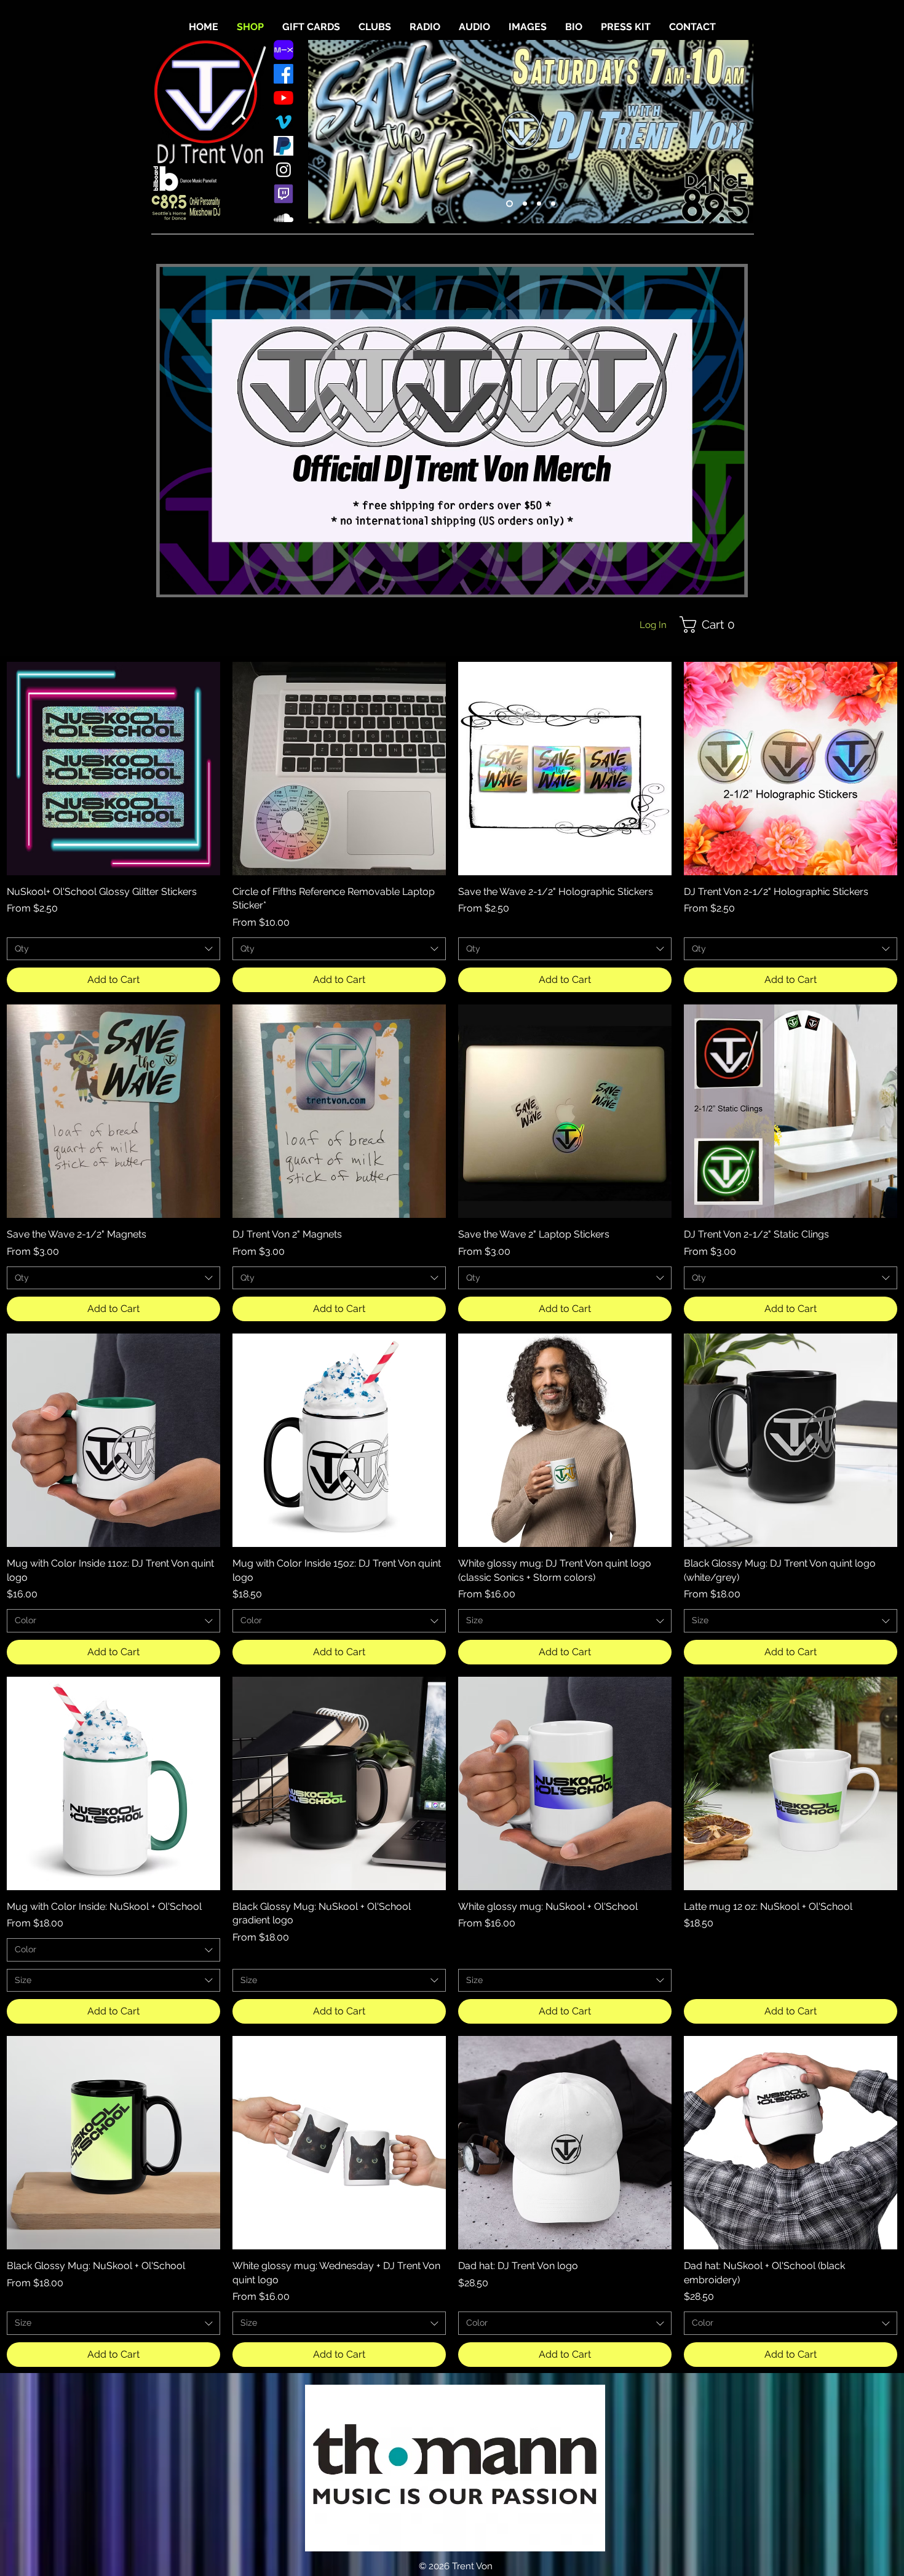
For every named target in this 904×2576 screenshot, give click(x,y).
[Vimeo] (283, 122)
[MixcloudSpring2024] (539, 204)
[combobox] (113, 949)
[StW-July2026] (508, 204)
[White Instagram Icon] (283, 170)
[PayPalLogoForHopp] (283, 146)
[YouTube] (283, 98)
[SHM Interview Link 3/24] (553, 204)
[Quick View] (113, 769)
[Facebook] (283, 74)
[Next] (736, 132)
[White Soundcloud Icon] (283, 218)
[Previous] (325, 132)
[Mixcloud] (283, 50)
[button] (711, 625)
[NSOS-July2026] (524, 204)
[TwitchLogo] (283, 194)
